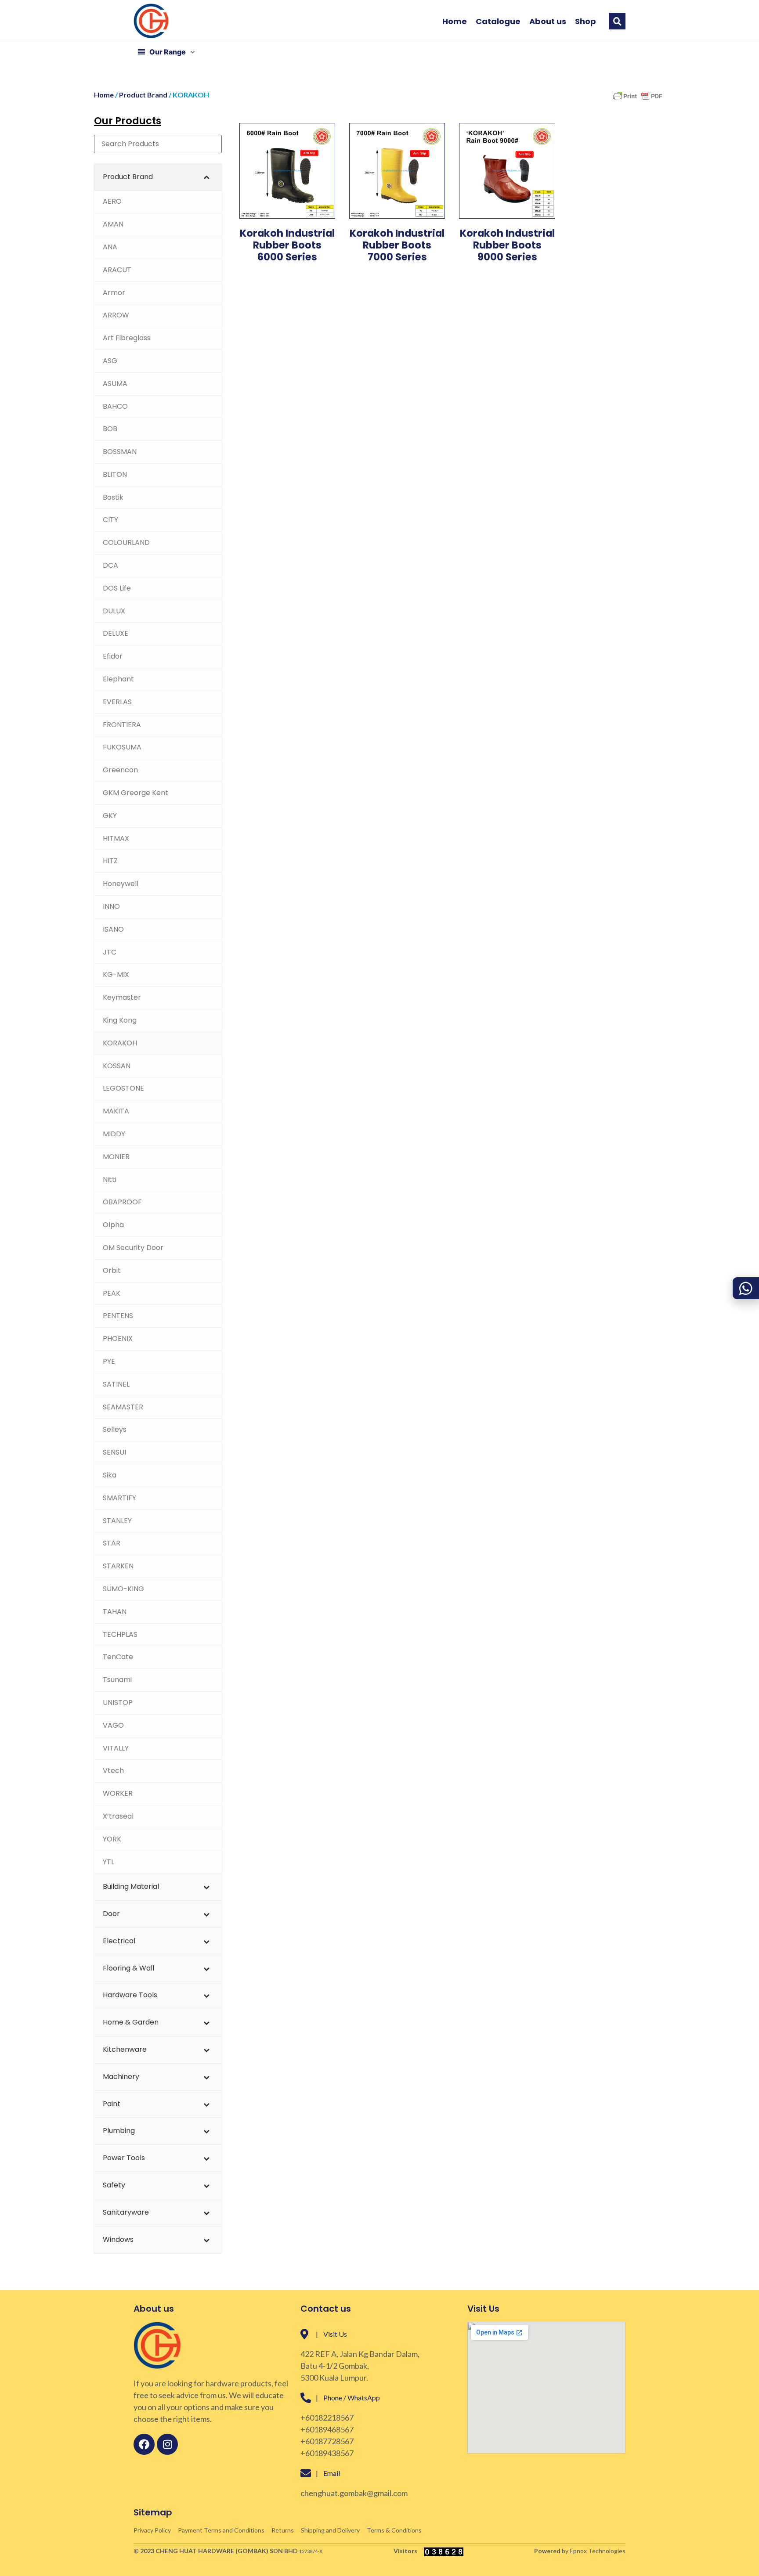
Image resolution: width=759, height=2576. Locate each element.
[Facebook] (144, 2444)
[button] (617, 21)
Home (455, 22)
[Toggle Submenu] (206, 177)
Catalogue (498, 22)
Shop (586, 22)
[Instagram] (167, 2444)
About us (548, 22)
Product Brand (143, 95)
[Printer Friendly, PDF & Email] (638, 100)
